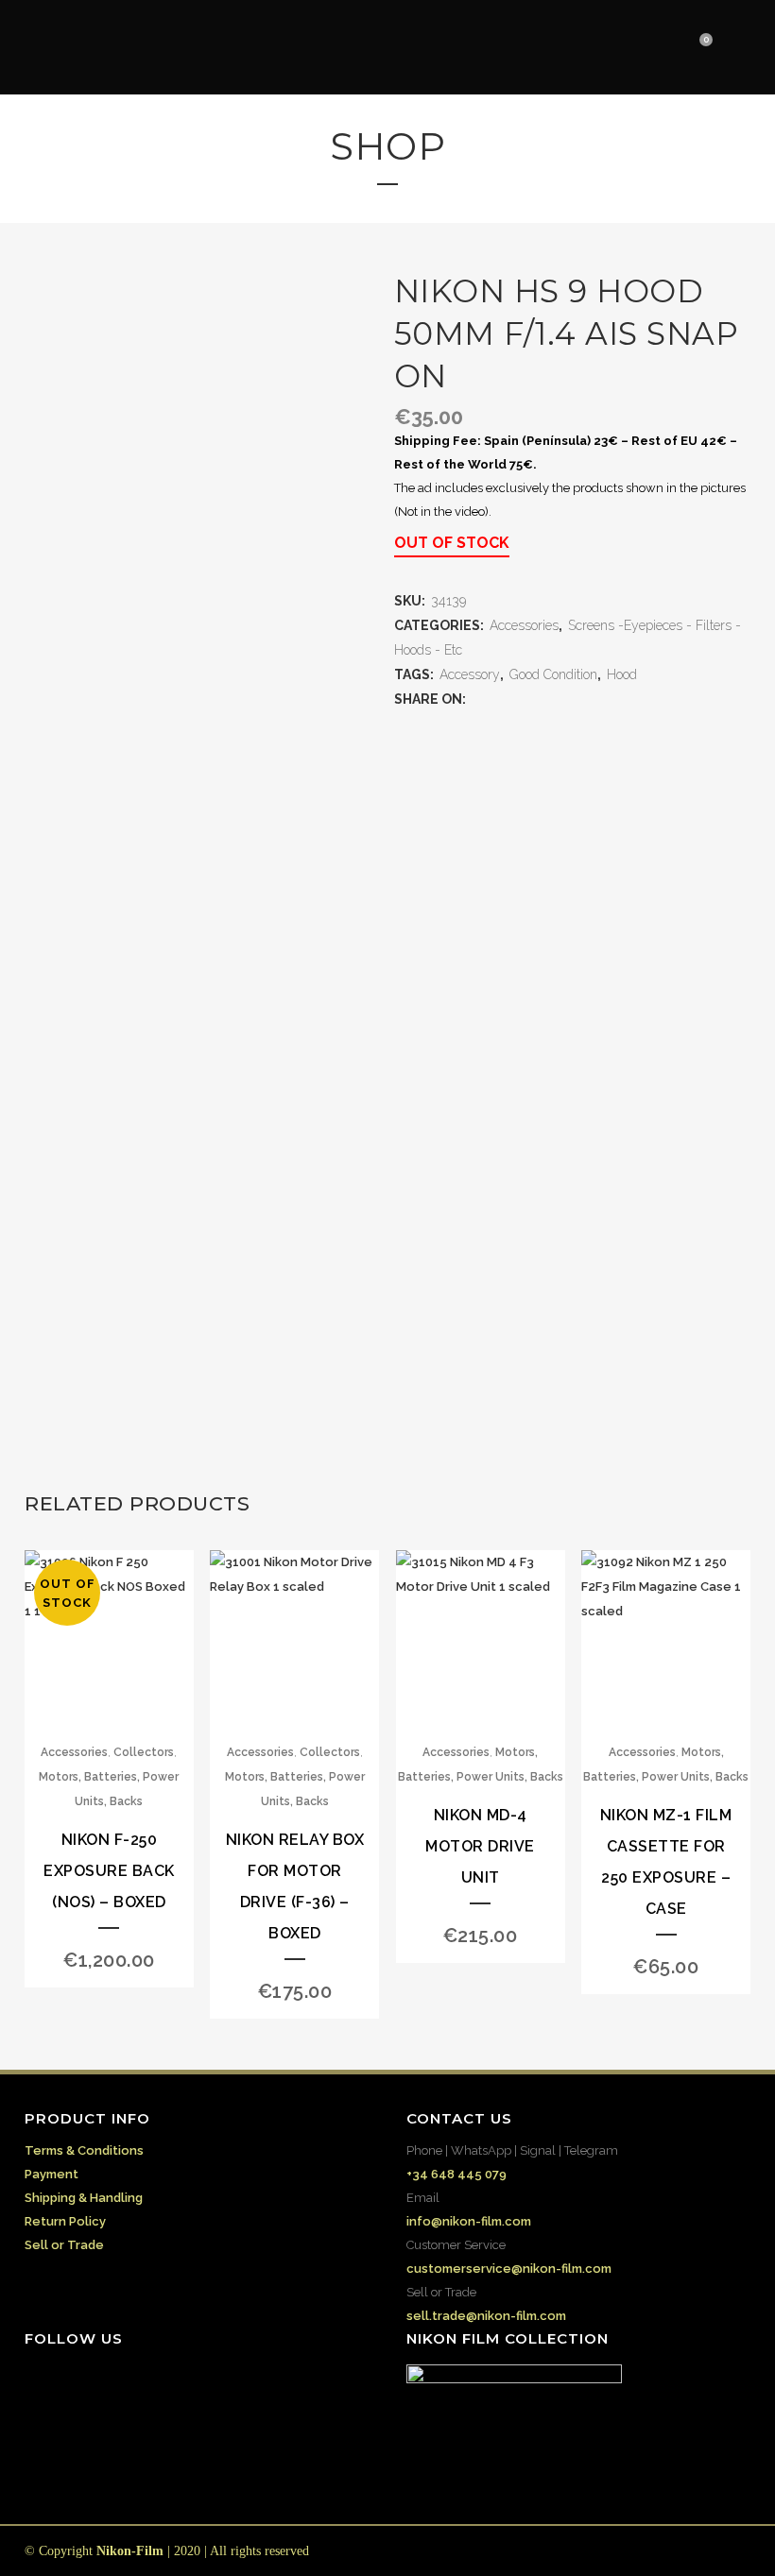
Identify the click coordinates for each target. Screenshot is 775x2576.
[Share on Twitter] (497, 699)
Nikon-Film (130, 2551)
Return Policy (65, 2221)
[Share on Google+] (516, 699)
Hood (622, 674)
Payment (52, 2174)
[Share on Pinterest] (573, 699)
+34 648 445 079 (456, 2174)
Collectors (144, 1752)
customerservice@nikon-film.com (509, 2269)
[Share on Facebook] (478, 699)
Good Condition (553, 674)
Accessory (470, 674)
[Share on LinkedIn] (535, 699)
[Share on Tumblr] (554, 699)
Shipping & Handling (84, 2198)
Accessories (524, 625)
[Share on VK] (592, 699)
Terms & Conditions (84, 2150)
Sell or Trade (64, 2245)
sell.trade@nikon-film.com (486, 2316)
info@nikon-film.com (469, 2221)
